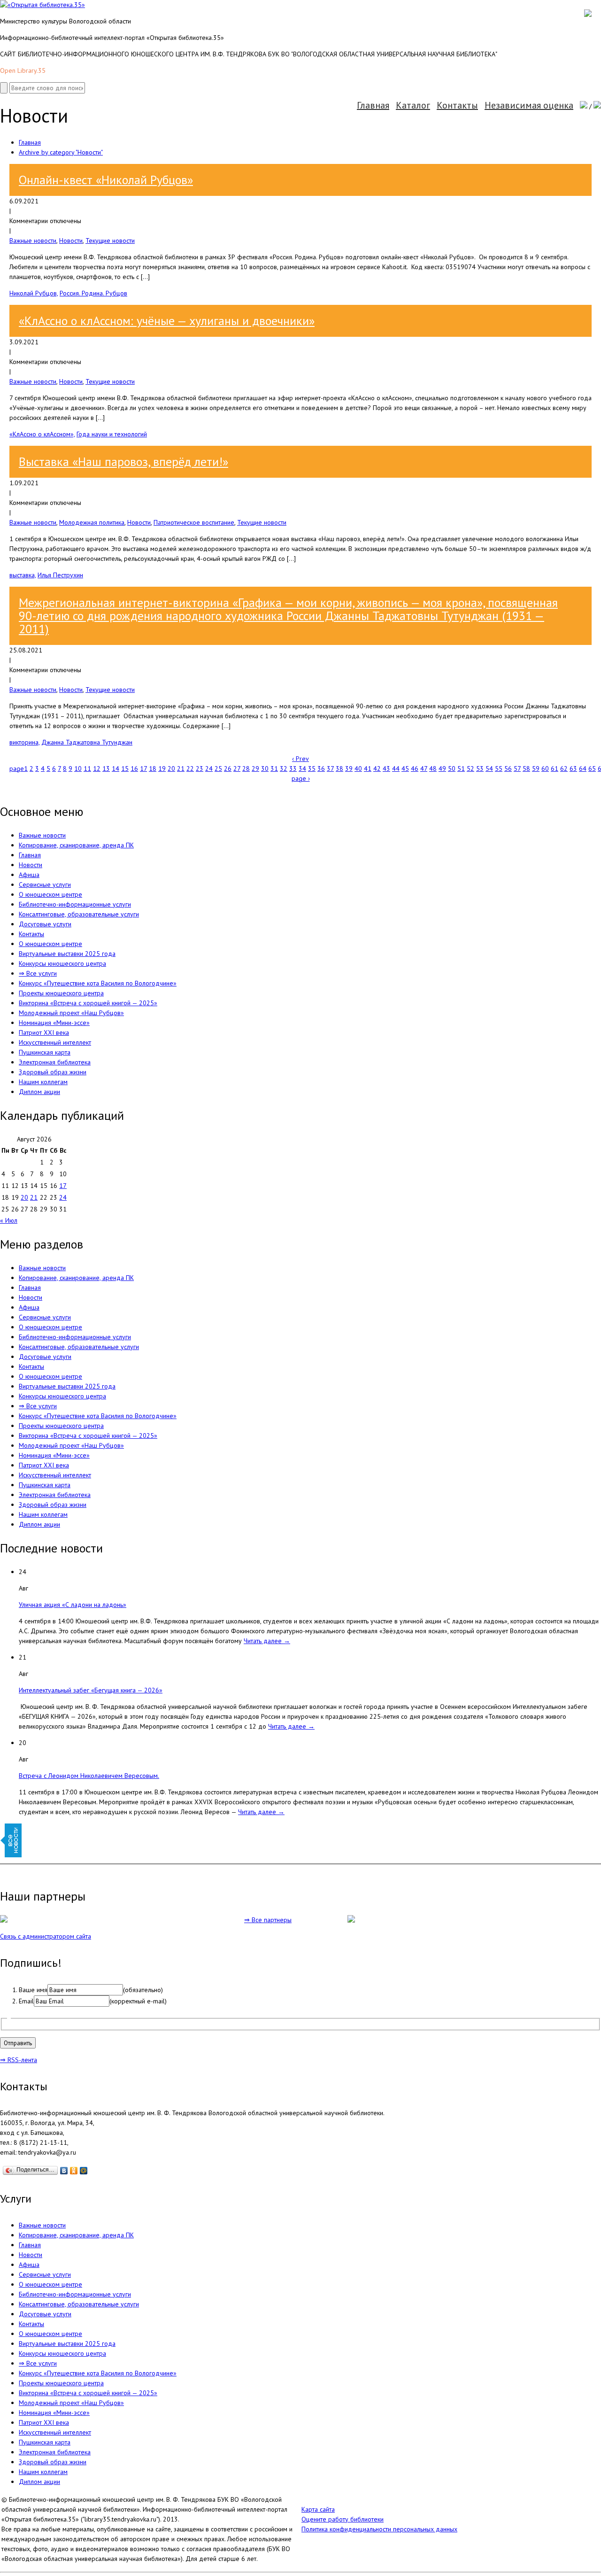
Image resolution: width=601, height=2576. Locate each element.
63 (573, 768)
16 (134, 768)
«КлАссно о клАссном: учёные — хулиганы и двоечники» (167, 321)
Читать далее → (267, 1641)
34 (302, 768)
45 (405, 768)
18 (153, 768)
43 (386, 768)
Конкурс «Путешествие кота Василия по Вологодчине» (98, 983)
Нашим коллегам (43, 1082)
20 (171, 768)
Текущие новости (110, 241)
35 (312, 768)
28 (246, 768)
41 (368, 768)
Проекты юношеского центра (61, 993)
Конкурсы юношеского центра (62, 963)
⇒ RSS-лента (19, 2060)
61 (555, 768)
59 (536, 768)
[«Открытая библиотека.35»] (42, 5)
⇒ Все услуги (38, 973)
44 (396, 768)
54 (489, 768)
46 (415, 768)
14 (116, 768)
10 (78, 768)
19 (162, 768)
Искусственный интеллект (55, 1042)
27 (237, 768)
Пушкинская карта (45, 1052)
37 (330, 768)
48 (433, 768)
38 (339, 768)
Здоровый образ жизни (53, 1072)
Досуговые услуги (45, 924)
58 (526, 768)
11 (87, 768)
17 (143, 768)
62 (564, 768)
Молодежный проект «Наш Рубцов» (71, 1013)
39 (349, 768)
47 (424, 768)
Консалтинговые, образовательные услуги (79, 914)
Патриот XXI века (44, 1032)
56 (508, 768)
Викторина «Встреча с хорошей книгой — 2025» (88, 1003)
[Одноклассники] (74, 2171)
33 (293, 768)
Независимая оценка (529, 105)
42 (377, 768)
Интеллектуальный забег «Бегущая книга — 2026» (91, 1690)
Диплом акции (39, 1092)
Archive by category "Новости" (61, 152)
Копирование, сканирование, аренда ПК (76, 845)
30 (265, 768)
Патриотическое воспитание (194, 522)
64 (583, 768)
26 (228, 768)
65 (592, 768)
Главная (373, 105)
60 (545, 768)
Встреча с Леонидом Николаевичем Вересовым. (89, 1776)
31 (274, 768)
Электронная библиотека (55, 1062)
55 (499, 768)
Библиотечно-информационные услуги (75, 904)
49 (442, 768)
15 (125, 768)
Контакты (457, 105)
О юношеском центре (50, 894)
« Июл (9, 1220)
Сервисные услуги (45, 885)
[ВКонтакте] (64, 2171)
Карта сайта (318, 2509)
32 (284, 768)
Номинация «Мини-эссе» (54, 1023)
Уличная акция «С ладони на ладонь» (73, 1605)
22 (190, 768)
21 (181, 768)
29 (255, 768)
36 (321, 768)
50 (452, 768)
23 (200, 768)
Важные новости (33, 241)
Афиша (29, 875)
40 (358, 768)
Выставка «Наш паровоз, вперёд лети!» (123, 462)
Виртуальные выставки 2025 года (67, 954)
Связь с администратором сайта (46, 1936)
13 (106, 768)
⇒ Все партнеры (268, 1920)
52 (470, 768)
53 (480, 768)
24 (209, 768)
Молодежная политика (92, 522)
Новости (71, 241)
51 (461, 768)
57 (517, 768)
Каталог (413, 105)
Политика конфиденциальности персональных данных (379, 2529)
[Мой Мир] (84, 2171)
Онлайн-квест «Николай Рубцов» (106, 180)
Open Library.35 (23, 70)
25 (218, 768)
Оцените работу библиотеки (343, 2519)
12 (97, 768)
